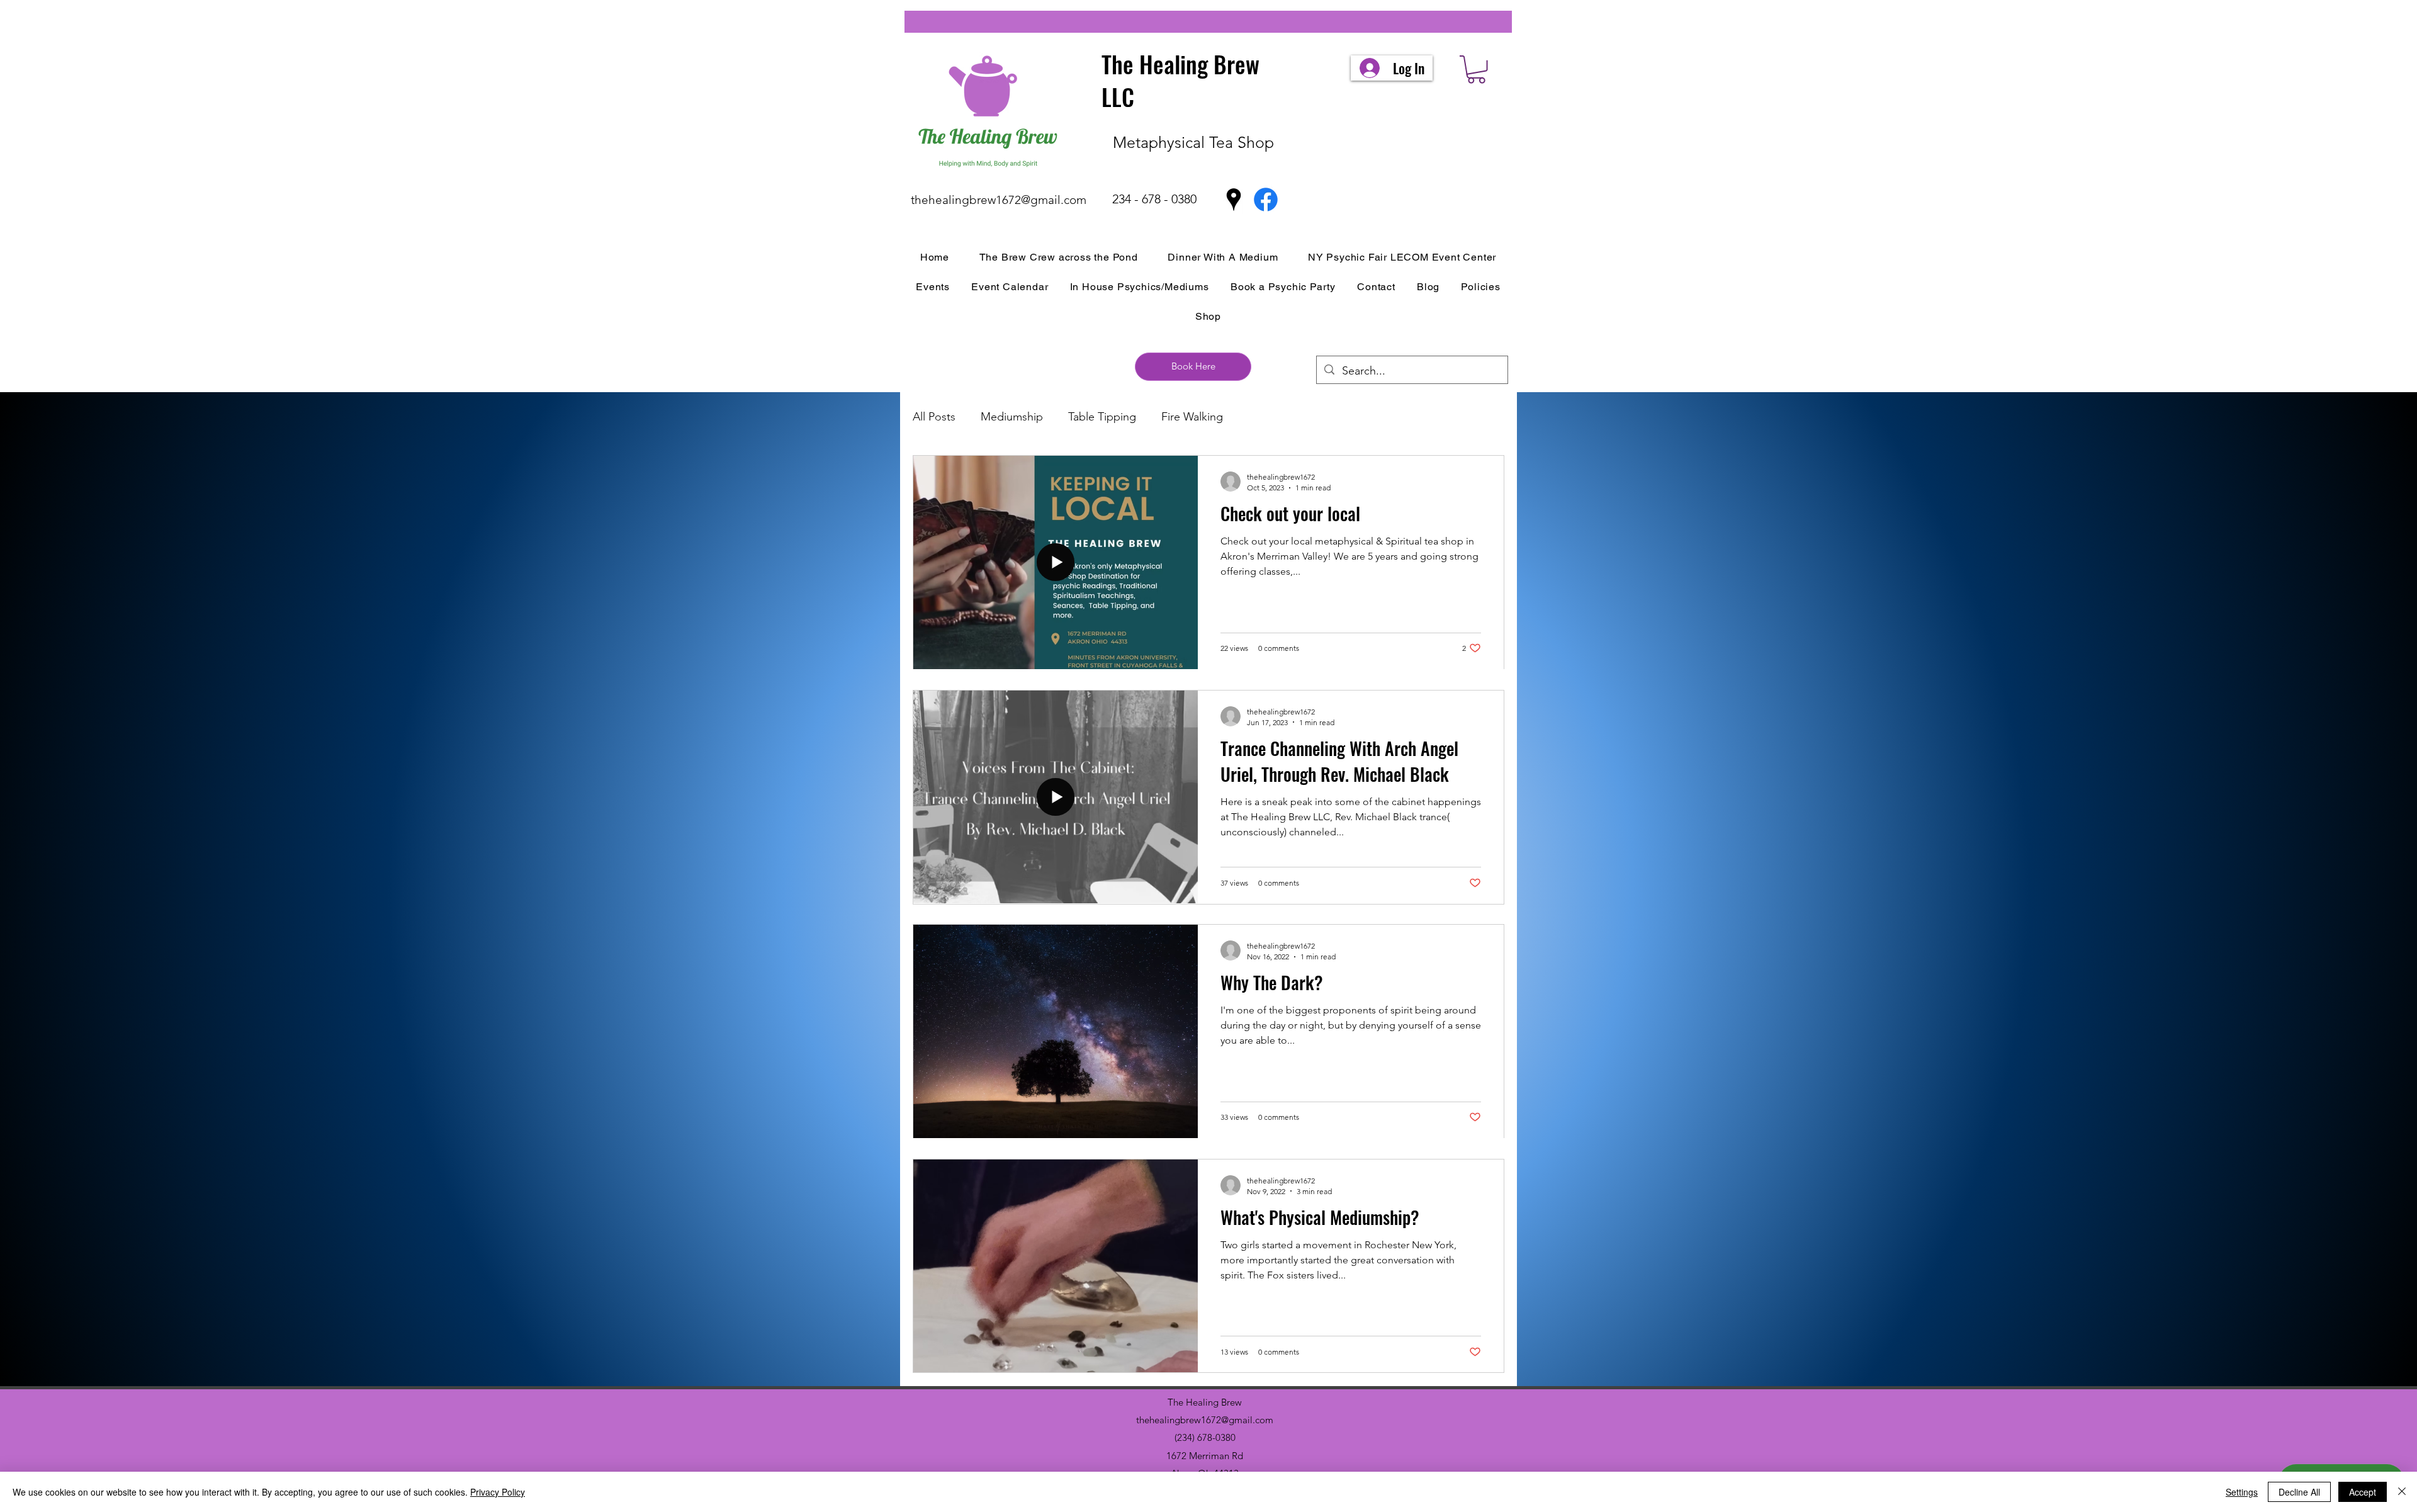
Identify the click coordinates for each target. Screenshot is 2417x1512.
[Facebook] (1266, 200)
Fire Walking (1192, 417)
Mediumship (1012, 417)
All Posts (934, 417)
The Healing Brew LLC (1180, 80)
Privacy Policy (498, 1492)
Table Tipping (1102, 417)
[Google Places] (1234, 200)
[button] (1476, 70)
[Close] (2402, 1492)
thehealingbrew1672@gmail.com (999, 200)
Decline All (2299, 1492)
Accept (2363, 1492)
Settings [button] (2242, 1492)
